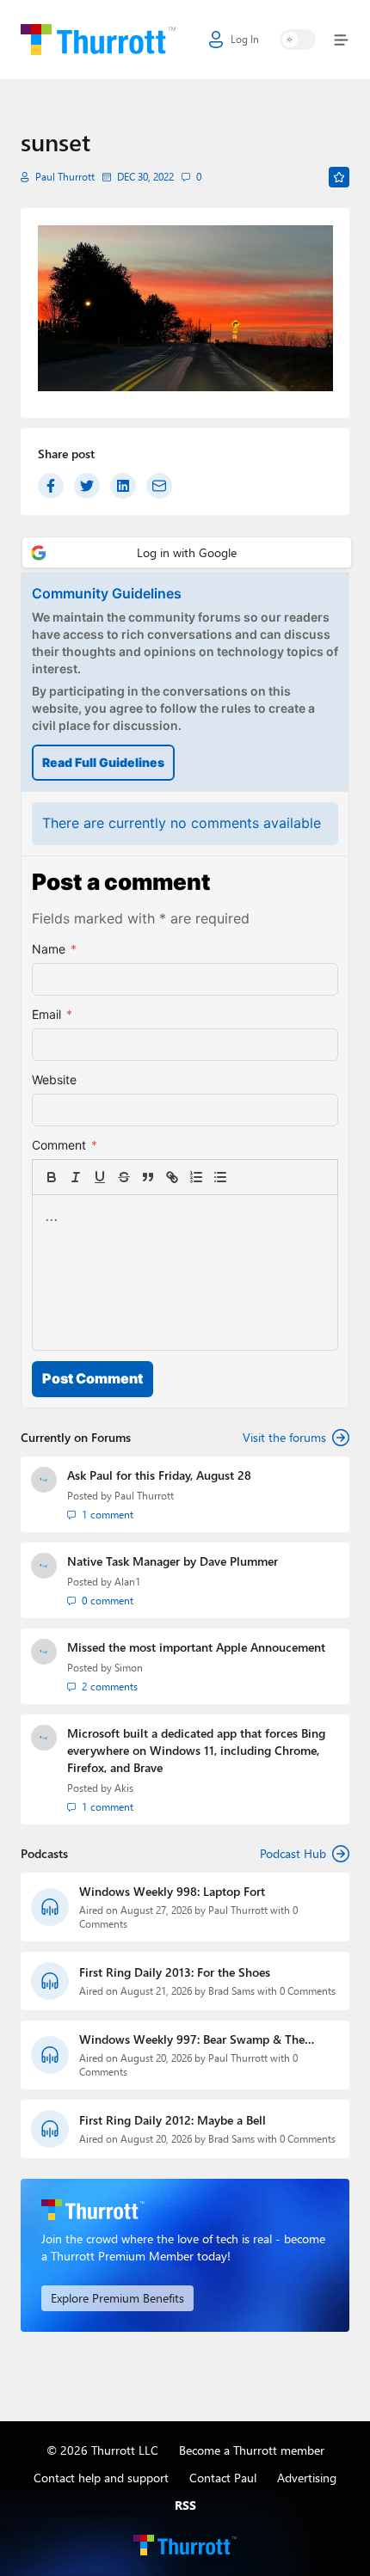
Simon (129, 1668)
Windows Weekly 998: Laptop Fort (172, 1891)
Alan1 (127, 1582)
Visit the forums (284, 1437)
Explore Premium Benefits (117, 2298)
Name (54, 949)
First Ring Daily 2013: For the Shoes (175, 1972)
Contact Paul (223, 2478)
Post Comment (92, 1378)
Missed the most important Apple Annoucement (196, 1647)
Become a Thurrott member (252, 2450)
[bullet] (220, 1177)
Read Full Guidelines (103, 762)
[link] (244, 1177)
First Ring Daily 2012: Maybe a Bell (173, 2120)
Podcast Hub (293, 1853)
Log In (245, 39)
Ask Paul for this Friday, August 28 (159, 1475)
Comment (65, 1145)
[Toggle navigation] (338, 40)
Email (52, 1014)
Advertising (307, 2478)
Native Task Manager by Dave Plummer (173, 1561)
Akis (124, 1788)
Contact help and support (101, 2478)
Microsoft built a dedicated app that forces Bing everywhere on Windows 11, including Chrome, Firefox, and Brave (196, 1750)
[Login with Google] (187, 552)
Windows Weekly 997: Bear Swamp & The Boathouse (192, 2039)
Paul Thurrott (65, 177)
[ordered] (196, 1177)
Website (54, 1079)
